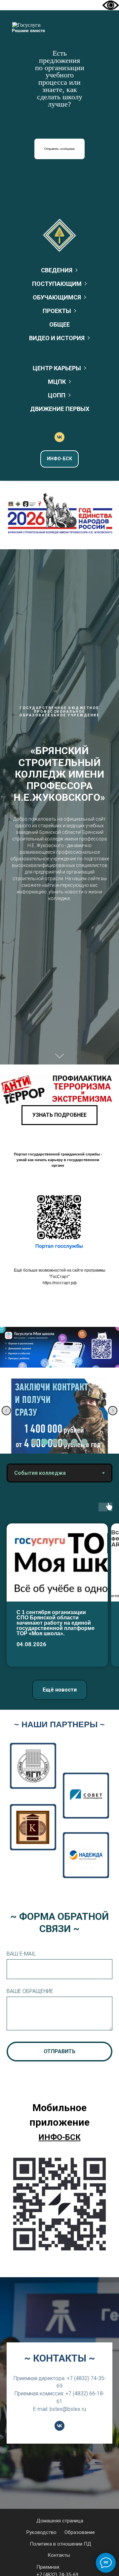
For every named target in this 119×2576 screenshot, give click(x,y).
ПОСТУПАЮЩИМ (57, 284)
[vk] (59, 437)
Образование (80, 2532)
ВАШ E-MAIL (21, 1954)
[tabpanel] (59, 1596)
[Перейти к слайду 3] (55, 1442)
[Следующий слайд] (113, 1411)
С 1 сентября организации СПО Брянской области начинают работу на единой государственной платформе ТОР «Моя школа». (56, 1623)
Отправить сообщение (59, 149)
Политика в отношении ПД (60, 2544)
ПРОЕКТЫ (57, 311)
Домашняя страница (60, 2521)
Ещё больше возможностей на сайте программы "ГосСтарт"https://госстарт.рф (60, 1277)
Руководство (41, 2532)
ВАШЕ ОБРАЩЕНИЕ (30, 1991)
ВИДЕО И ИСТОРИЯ (57, 338)
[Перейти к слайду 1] (35, 1442)
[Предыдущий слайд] (6, 1411)
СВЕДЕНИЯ (57, 270)
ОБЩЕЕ (59, 324)
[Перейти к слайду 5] (74, 1442)
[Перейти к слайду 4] (64, 1442)
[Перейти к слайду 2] (45, 1442)
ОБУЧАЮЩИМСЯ (57, 297)
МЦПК (57, 382)
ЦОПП (57, 395)
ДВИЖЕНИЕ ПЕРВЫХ (60, 409)
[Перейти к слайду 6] (84, 1442)
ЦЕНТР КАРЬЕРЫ (57, 368)
